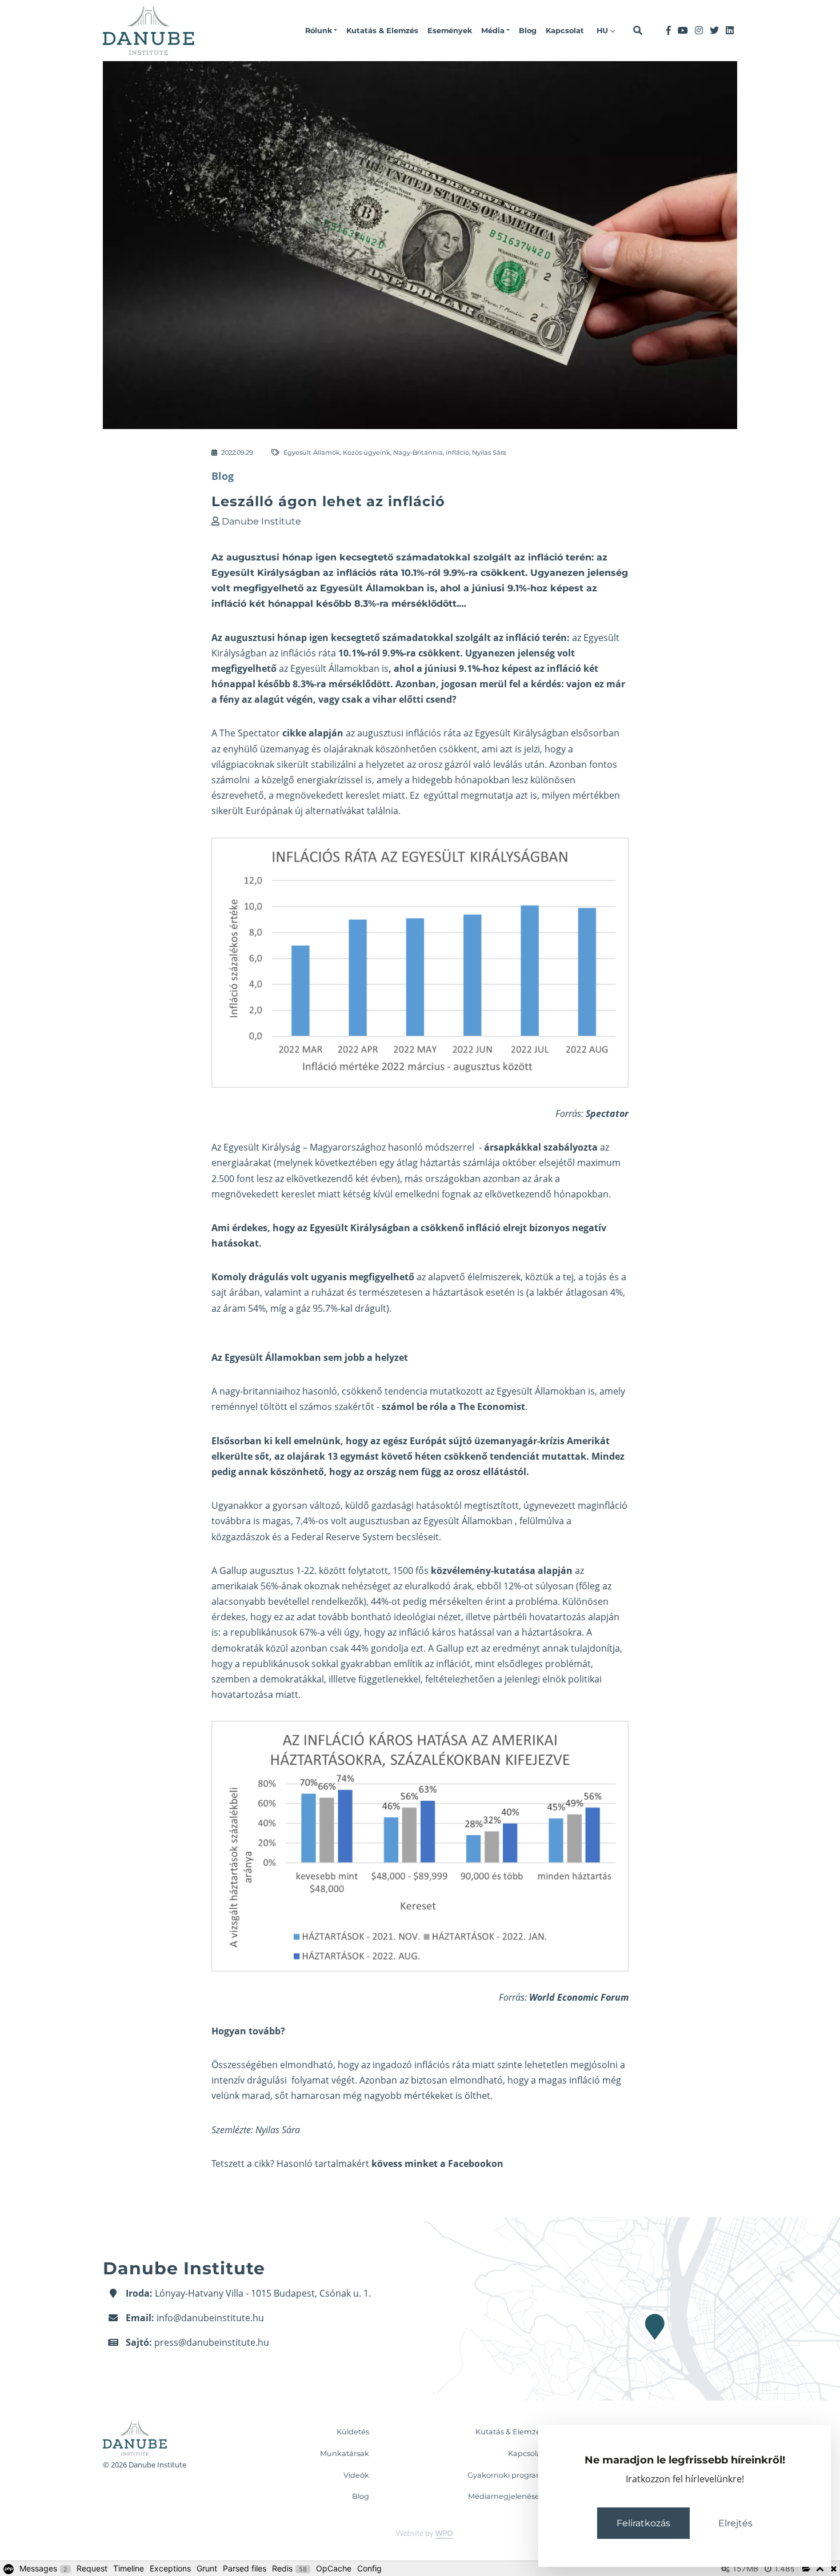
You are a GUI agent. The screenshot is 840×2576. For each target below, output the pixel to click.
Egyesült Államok (312, 452)
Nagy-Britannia (418, 452)
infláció (457, 452)
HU (603, 31)
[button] (321, 31)
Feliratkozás (643, 2523)
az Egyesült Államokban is (334, 668)
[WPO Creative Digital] (420, 2534)
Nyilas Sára (489, 452)
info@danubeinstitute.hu (210, 2318)
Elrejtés (735, 2523)
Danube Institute (261, 521)
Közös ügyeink (367, 452)
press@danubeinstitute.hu (212, 2342)
